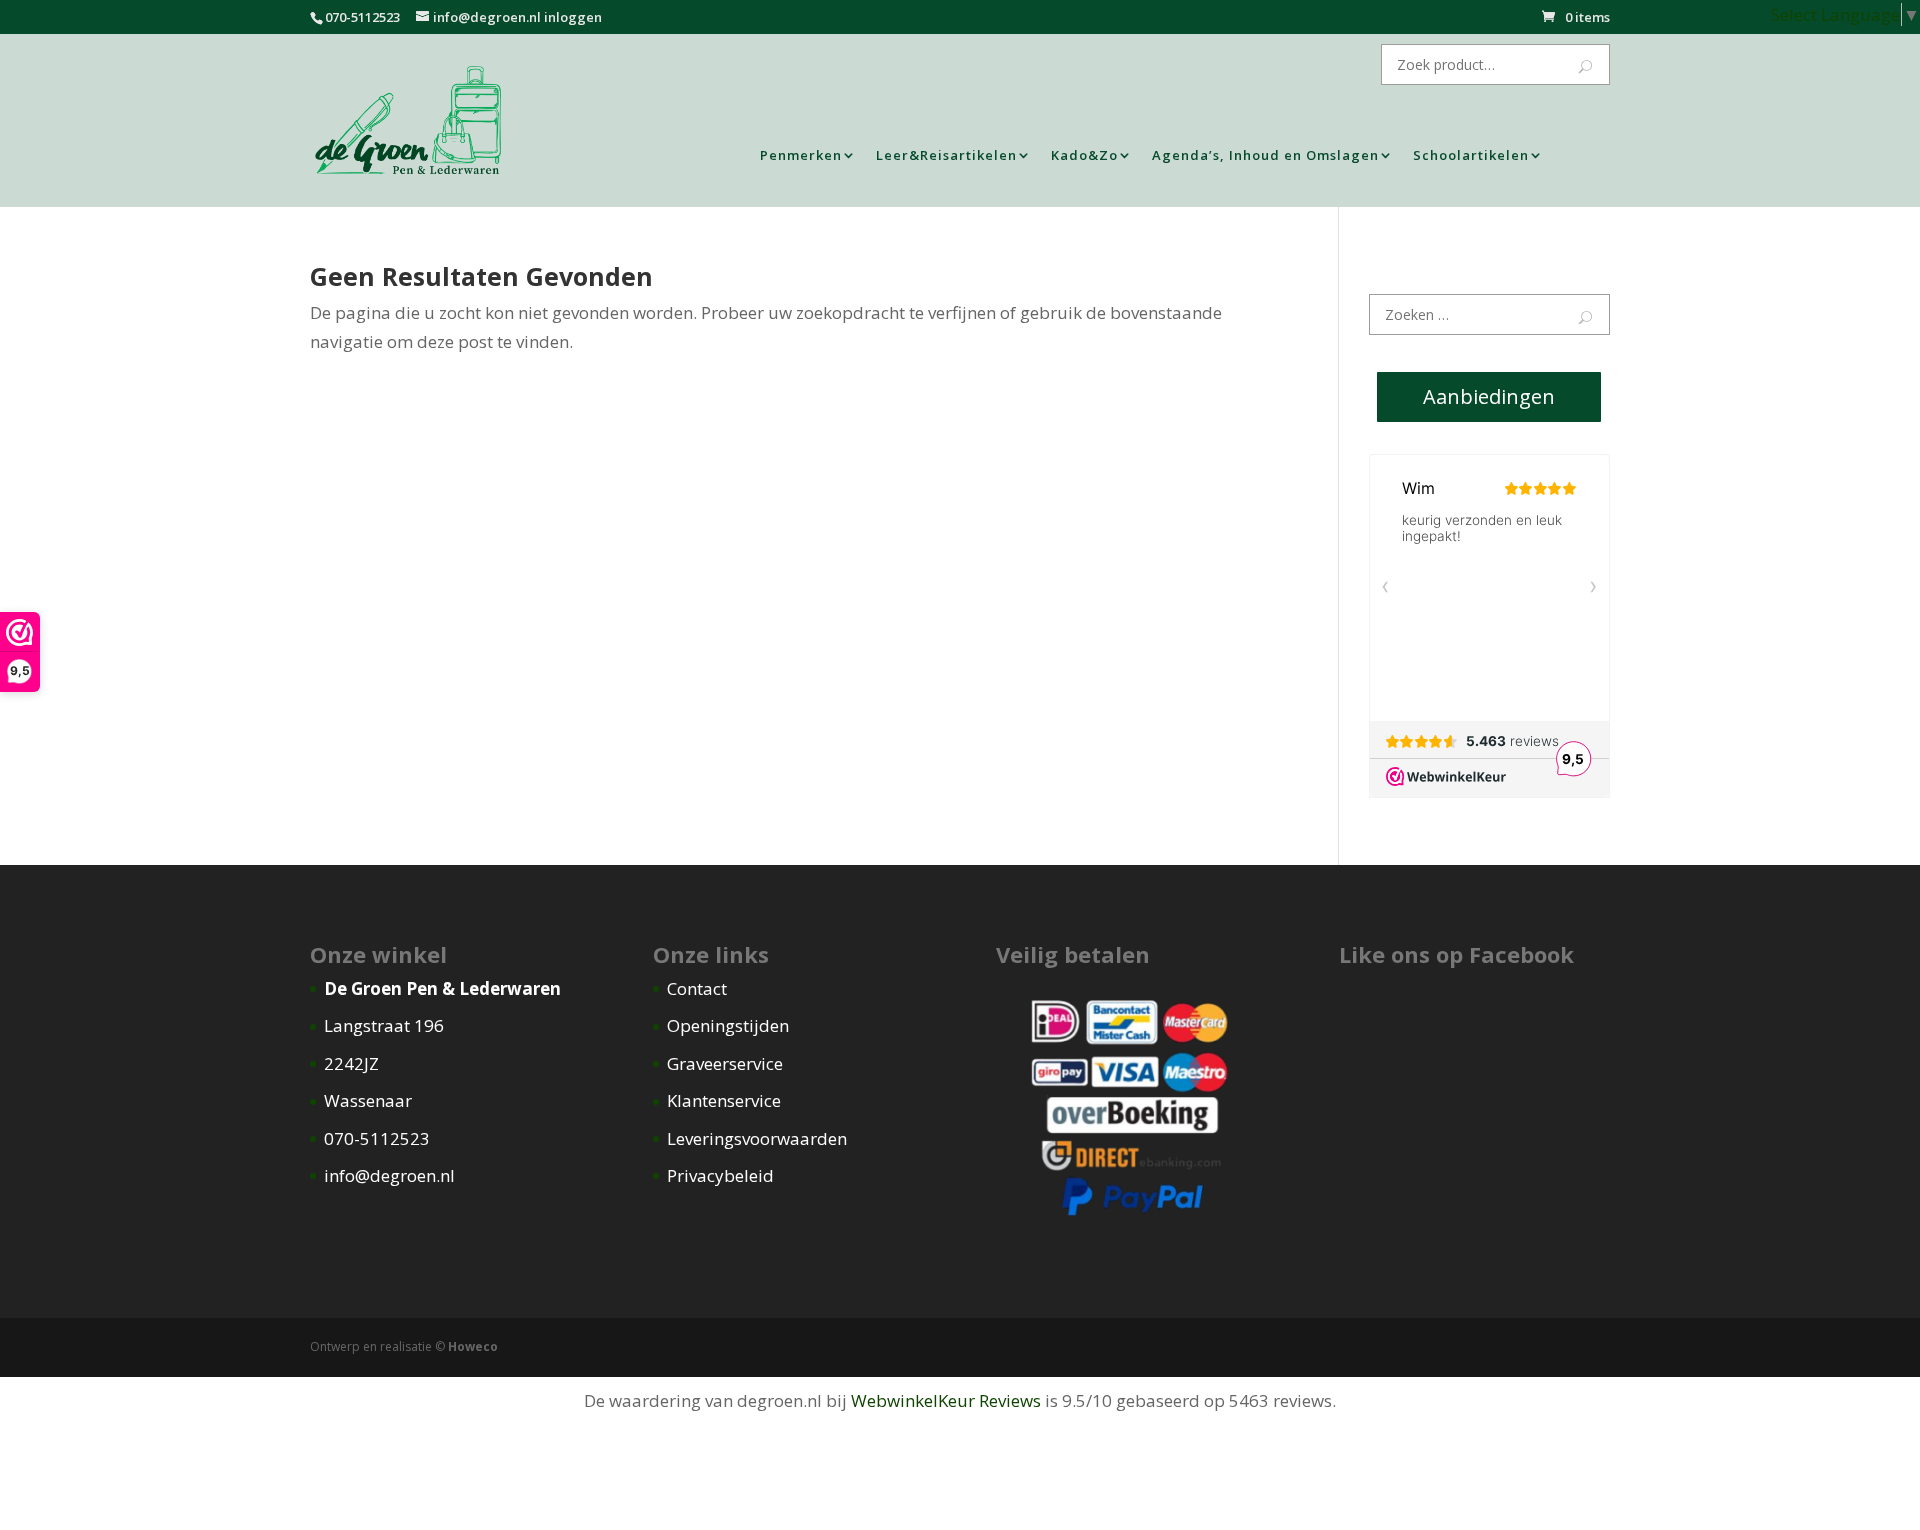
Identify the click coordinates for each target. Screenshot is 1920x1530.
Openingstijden (728, 1025)
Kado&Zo (1084, 156)
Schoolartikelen (1471, 156)
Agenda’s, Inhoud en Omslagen (1265, 156)
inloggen (573, 17)
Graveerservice (725, 1063)
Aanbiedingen (1489, 396)
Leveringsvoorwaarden (757, 1138)
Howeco (473, 1346)
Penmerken (801, 156)
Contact (697, 988)
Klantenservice (724, 1100)
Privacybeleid (720, 1175)
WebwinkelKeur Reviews (946, 1400)
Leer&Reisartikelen (946, 156)
